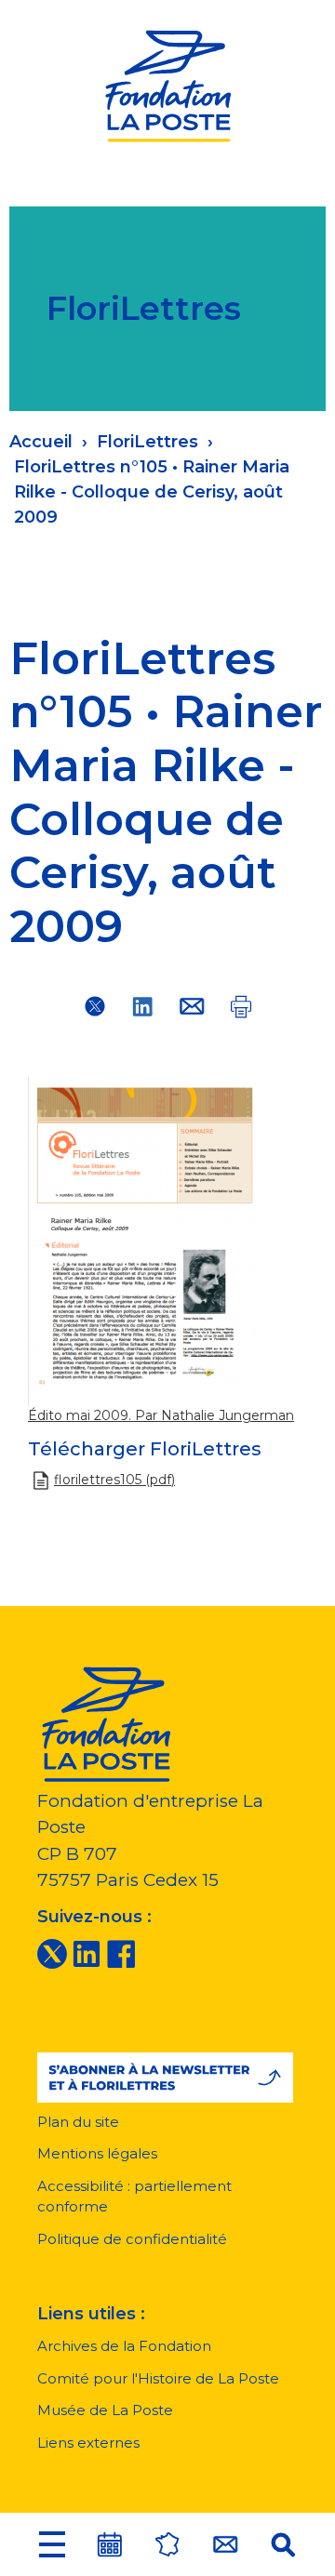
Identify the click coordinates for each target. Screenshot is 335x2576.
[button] (52, 2544)
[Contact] (225, 2544)
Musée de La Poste (105, 2410)
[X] (52, 1953)
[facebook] (121, 1953)
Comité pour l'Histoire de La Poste (158, 2378)
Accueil (41, 442)
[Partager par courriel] (192, 1006)
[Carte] (167, 2544)
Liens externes (88, 2443)
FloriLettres (147, 442)
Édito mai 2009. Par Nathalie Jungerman (161, 1415)
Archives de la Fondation (124, 2346)
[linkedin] (87, 1953)
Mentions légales (97, 2153)
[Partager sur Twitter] (95, 1006)
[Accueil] (167, 83)
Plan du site (78, 2122)
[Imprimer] (240, 1006)
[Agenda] (110, 2544)
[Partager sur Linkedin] (143, 1006)
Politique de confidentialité (132, 2239)
